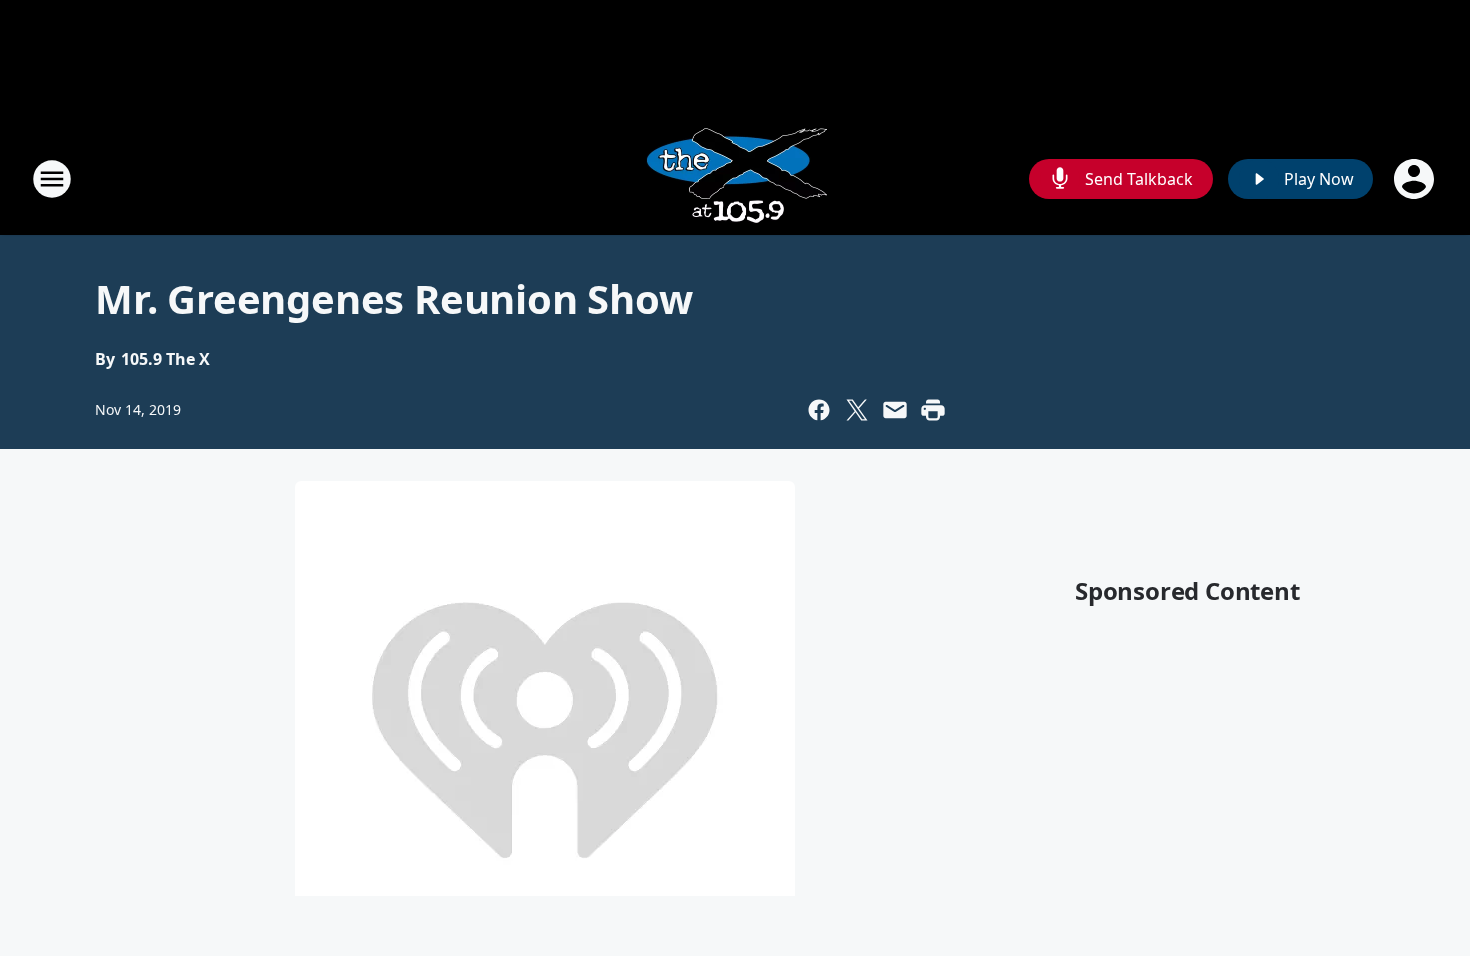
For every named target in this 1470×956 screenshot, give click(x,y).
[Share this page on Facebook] (819, 410)
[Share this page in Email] (895, 410)
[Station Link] (735, 178)
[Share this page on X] (857, 410)
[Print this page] (933, 410)
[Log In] (1416, 179)
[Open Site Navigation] (52, 179)
